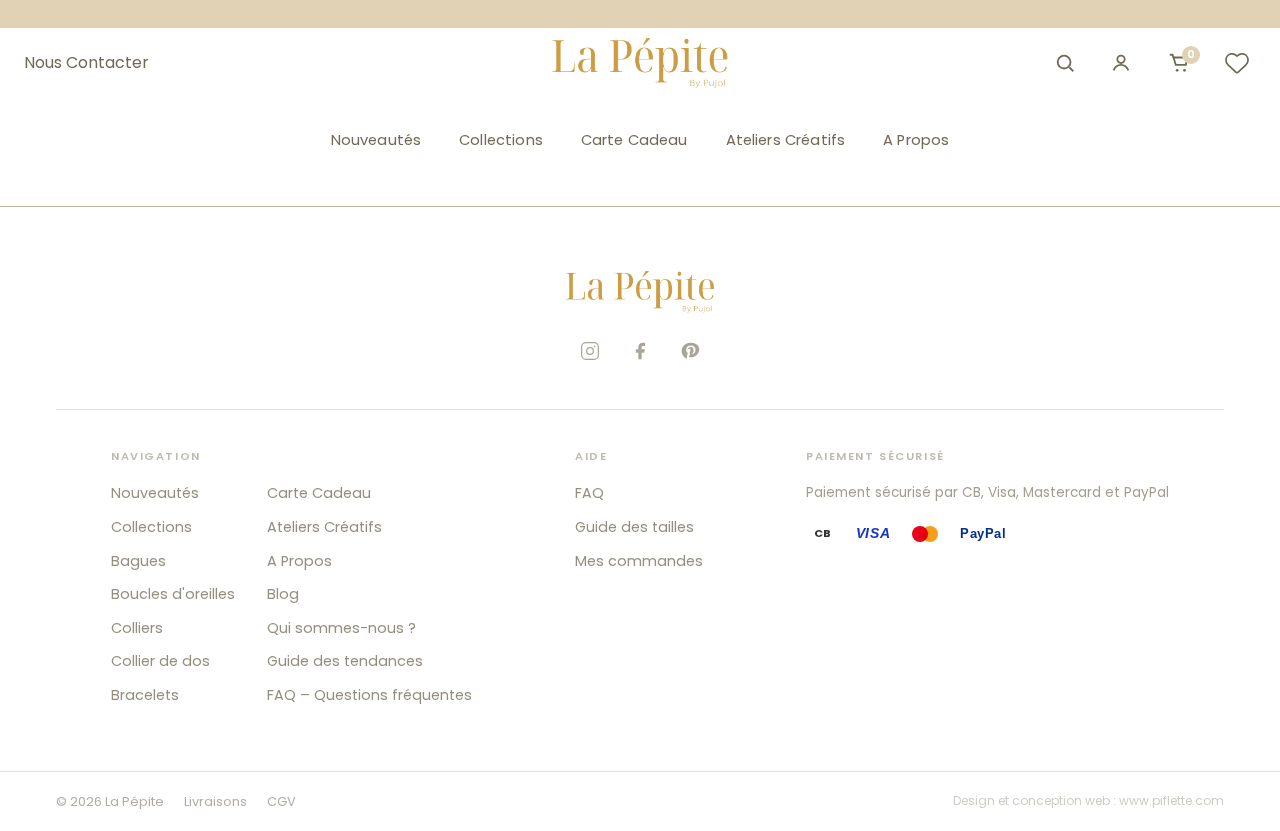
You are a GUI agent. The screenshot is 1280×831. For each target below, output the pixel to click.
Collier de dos (160, 661)
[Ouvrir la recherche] (1065, 63)
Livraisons (215, 801)
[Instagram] (590, 351)
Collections (501, 140)
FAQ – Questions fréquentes (369, 695)
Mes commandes (639, 561)
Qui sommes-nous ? (341, 628)
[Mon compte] (1121, 63)
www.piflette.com (1171, 800)
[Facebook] (640, 351)
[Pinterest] (690, 351)
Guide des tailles (634, 527)
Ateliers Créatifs (786, 140)
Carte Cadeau (634, 140)
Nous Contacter (86, 63)
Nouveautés (376, 140)
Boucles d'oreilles (173, 594)
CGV (281, 801)
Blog (283, 594)
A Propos (916, 140)
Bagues (138, 561)
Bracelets (145, 695)
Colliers (137, 628)
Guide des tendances (345, 661)
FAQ (589, 493)
